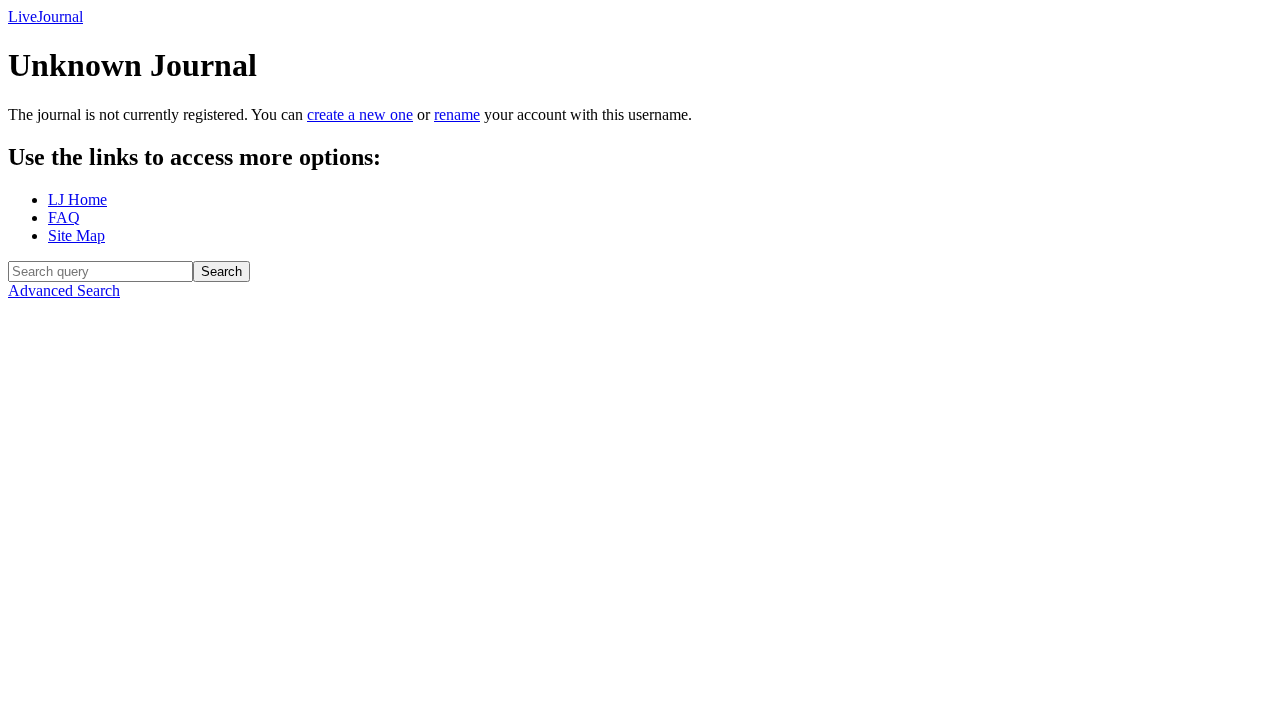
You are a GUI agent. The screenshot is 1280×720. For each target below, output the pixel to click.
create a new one (360, 114)
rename (457, 114)
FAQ (64, 217)
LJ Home (77, 199)
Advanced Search (64, 290)
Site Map (76, 235)
